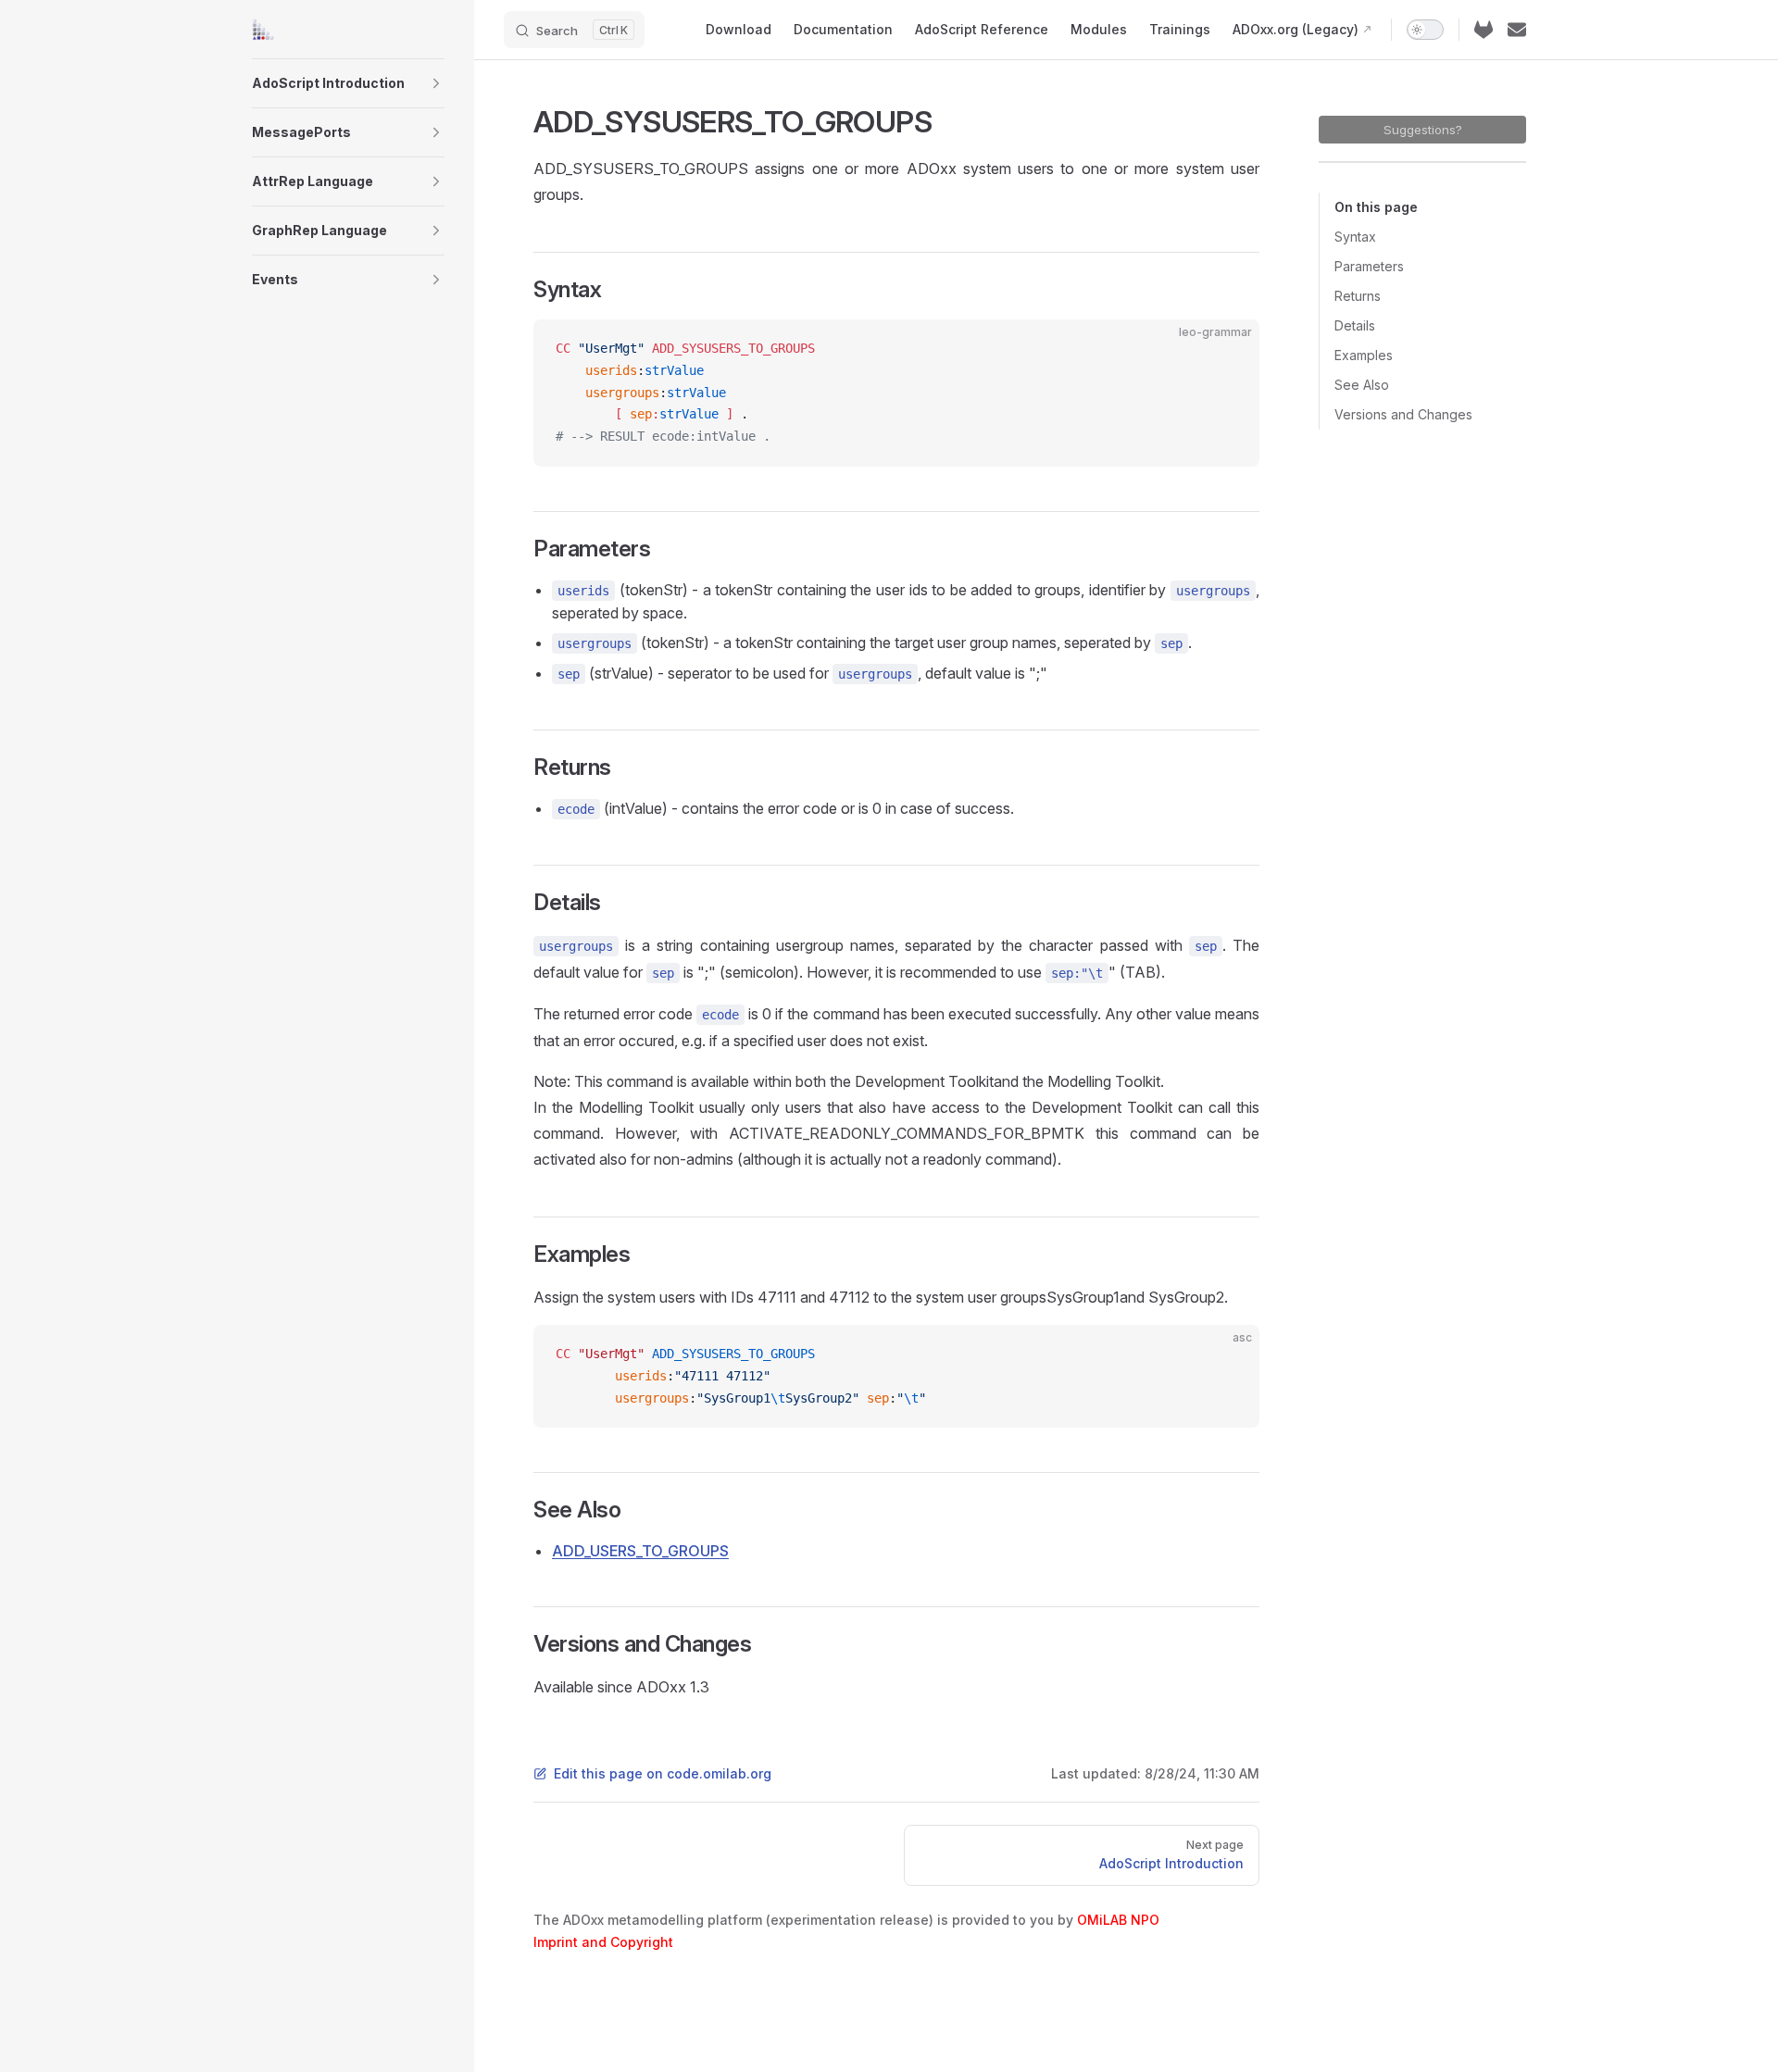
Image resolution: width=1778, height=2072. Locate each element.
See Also (1362, 385)
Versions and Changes (1403, 414)
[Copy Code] (1230, 349)
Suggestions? (1423, 130)
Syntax (1355, 237)
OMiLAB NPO (1118, 1920)
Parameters (1369, 266)
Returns (1358, 296)
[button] (436, 83)
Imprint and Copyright (603, 1942)
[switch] (1425, 30)
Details (1355, 325)
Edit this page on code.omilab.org (663, 1773)
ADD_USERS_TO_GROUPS (640, 1551)
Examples (1364, 355)
